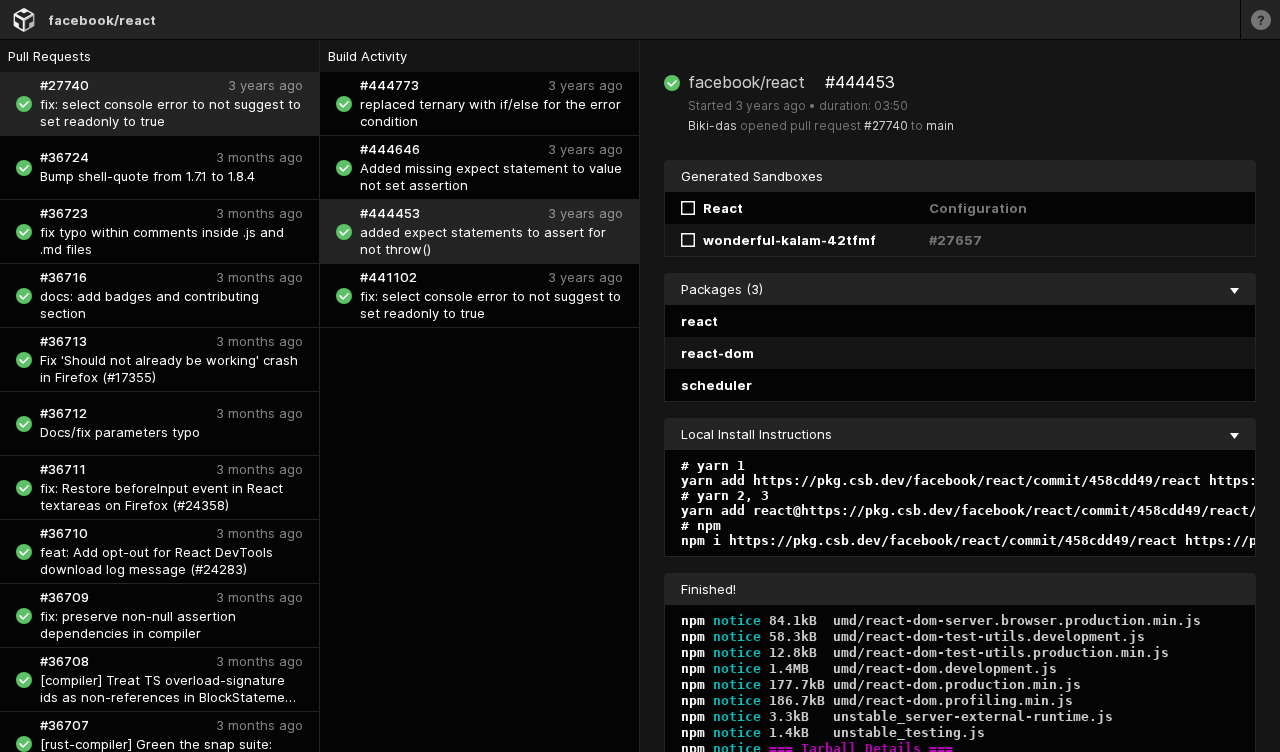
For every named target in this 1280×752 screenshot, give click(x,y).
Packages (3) (722, 289)
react (699, 321)
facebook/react (102, 20)
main (940, 125)
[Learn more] (1260, 19)
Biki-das (712, 125)
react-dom (717, 353)
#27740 (886, 125)
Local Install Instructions (756, 434)
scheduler (716, 385)
